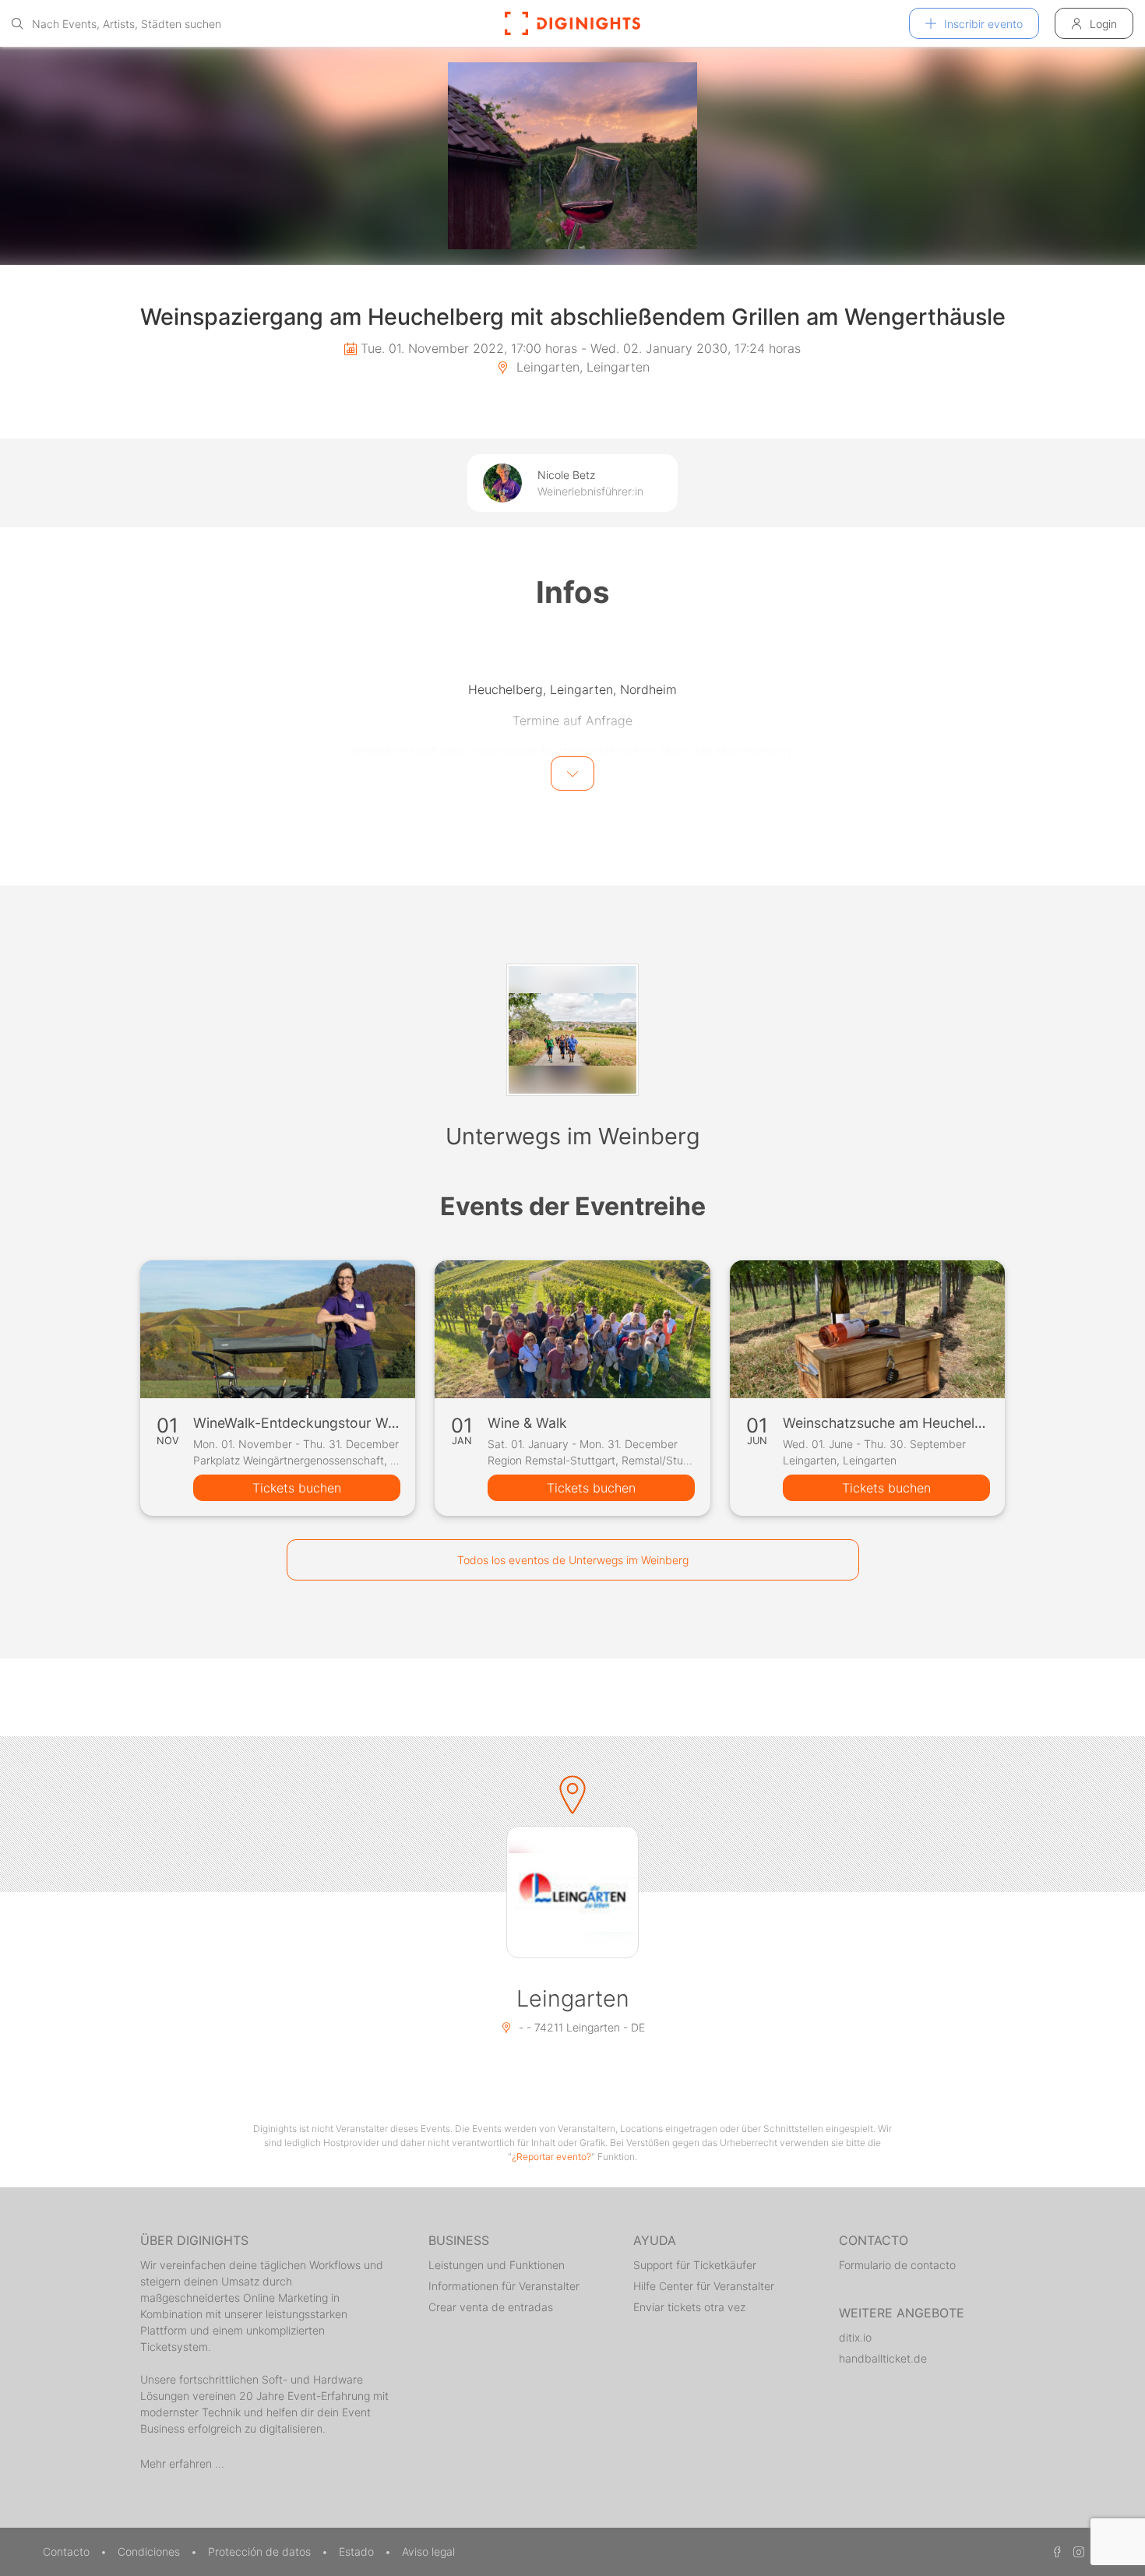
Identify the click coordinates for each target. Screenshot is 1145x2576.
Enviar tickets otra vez (689, 2307)
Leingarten (573, 1998)
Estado (358, 2551)
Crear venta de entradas (491, 2307)
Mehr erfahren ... (182, 2463)
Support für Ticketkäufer (695, 2265)
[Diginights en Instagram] (1076, 2551)
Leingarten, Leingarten (581, 367)
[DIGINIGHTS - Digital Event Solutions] (572, 23)
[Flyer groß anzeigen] (572, 156)
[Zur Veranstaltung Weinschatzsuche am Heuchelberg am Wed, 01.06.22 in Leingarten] (867, 1329)
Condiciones (150, 2551)
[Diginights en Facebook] (1055, 2551)
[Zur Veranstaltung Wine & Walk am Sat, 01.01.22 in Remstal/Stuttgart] (572, 1329)
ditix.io (855, 2337)
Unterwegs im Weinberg (573, 1136)
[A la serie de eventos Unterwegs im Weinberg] (572, 1030)
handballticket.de (883, 2358)
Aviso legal (428, 2551)
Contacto (68, 2551)
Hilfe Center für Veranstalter (704, 2286)
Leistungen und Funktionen (497, 2265)
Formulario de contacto (897, 2265)
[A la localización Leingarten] (572, 1892)
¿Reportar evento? (551, 2157)
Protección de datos (261, 2551)
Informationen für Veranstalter (504, 2286)
